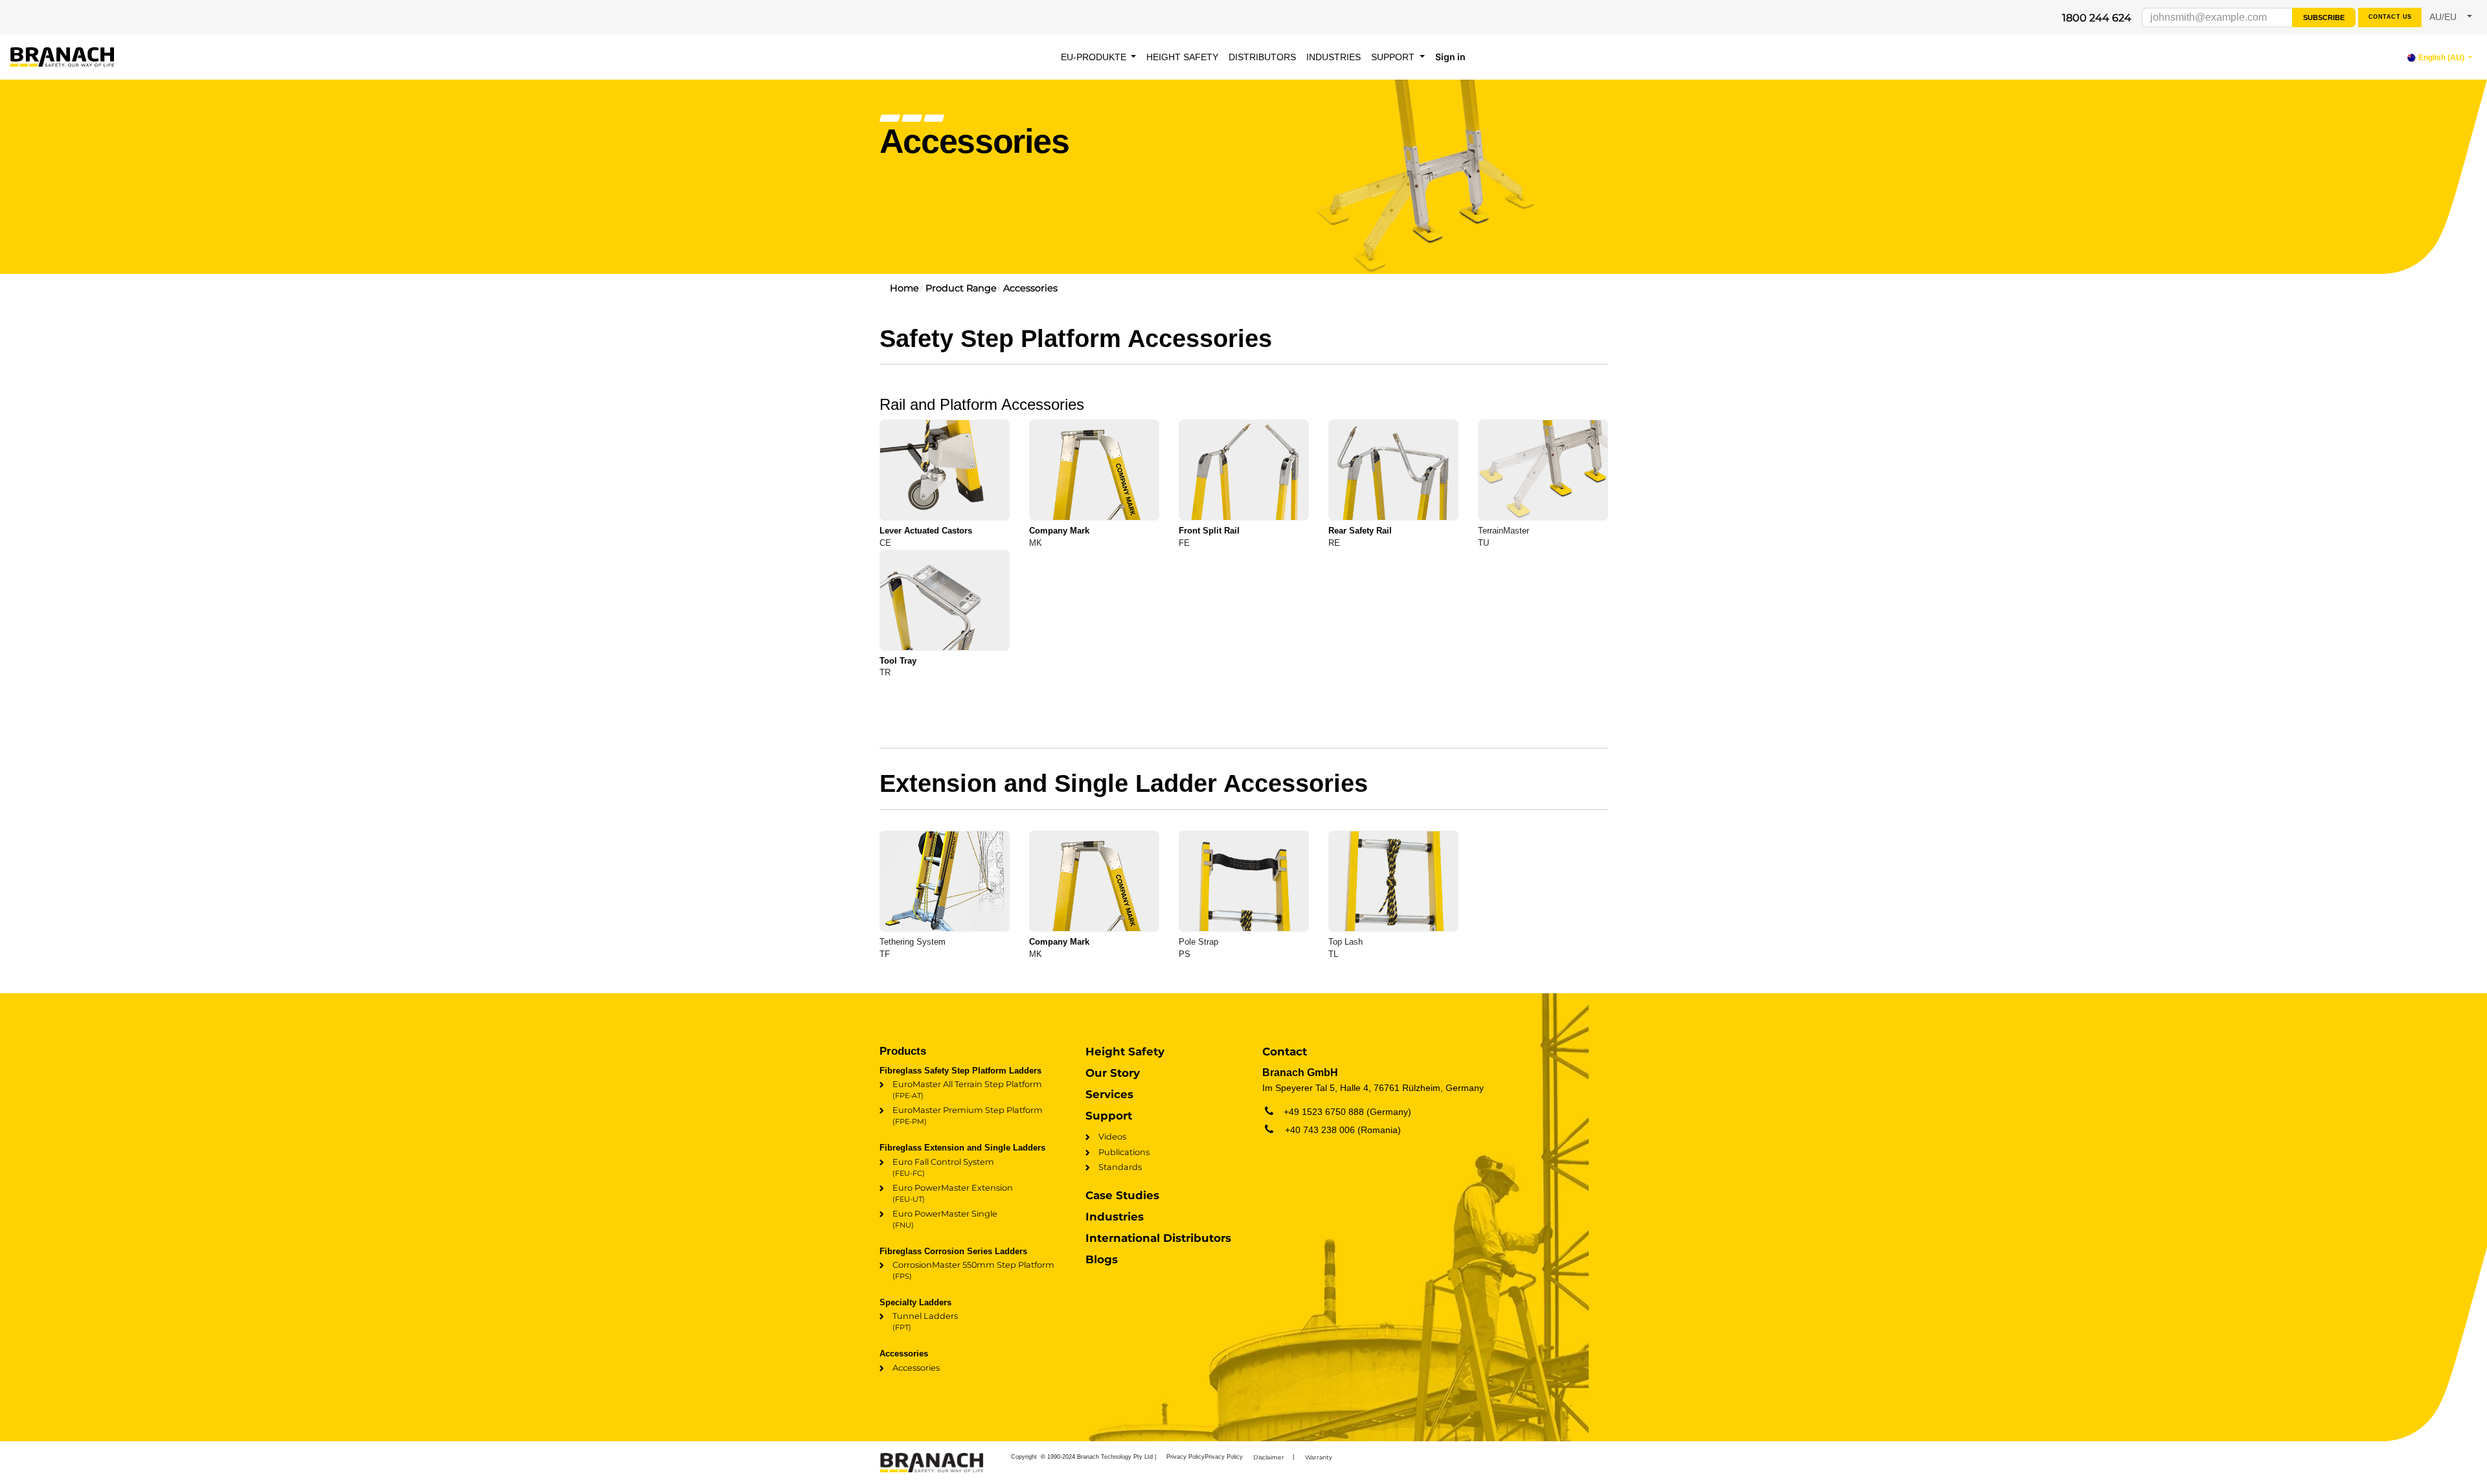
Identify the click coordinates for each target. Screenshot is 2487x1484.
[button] (2451, 17)
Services (1109, 1094)
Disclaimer (1269, 1457)
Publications (1124, 1152)
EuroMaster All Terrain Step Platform (967, 1090)
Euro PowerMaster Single (945, 1219)
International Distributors (1158, 1238)
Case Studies (1122, 1195)
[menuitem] (1099, 57)
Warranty (1319, 1457)
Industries (1115, 1217)
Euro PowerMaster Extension (953, 1193)
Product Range (961, 288)
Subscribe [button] (2324, 17)
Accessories (1030, 288)
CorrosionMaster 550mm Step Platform (973, 1270)
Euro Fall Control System (943, 1167)
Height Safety (1125, 1051)
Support (1109, 1116)
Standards (1120, 1167)
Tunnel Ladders (925, 1321)
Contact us (2390, 17)
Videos (1112, 1137)
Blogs (1102, 1259)
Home (904, 288)
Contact (1285, 1051)
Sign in (1450, 57)
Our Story (1113, 1073)
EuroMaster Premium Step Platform (968, 1116)
